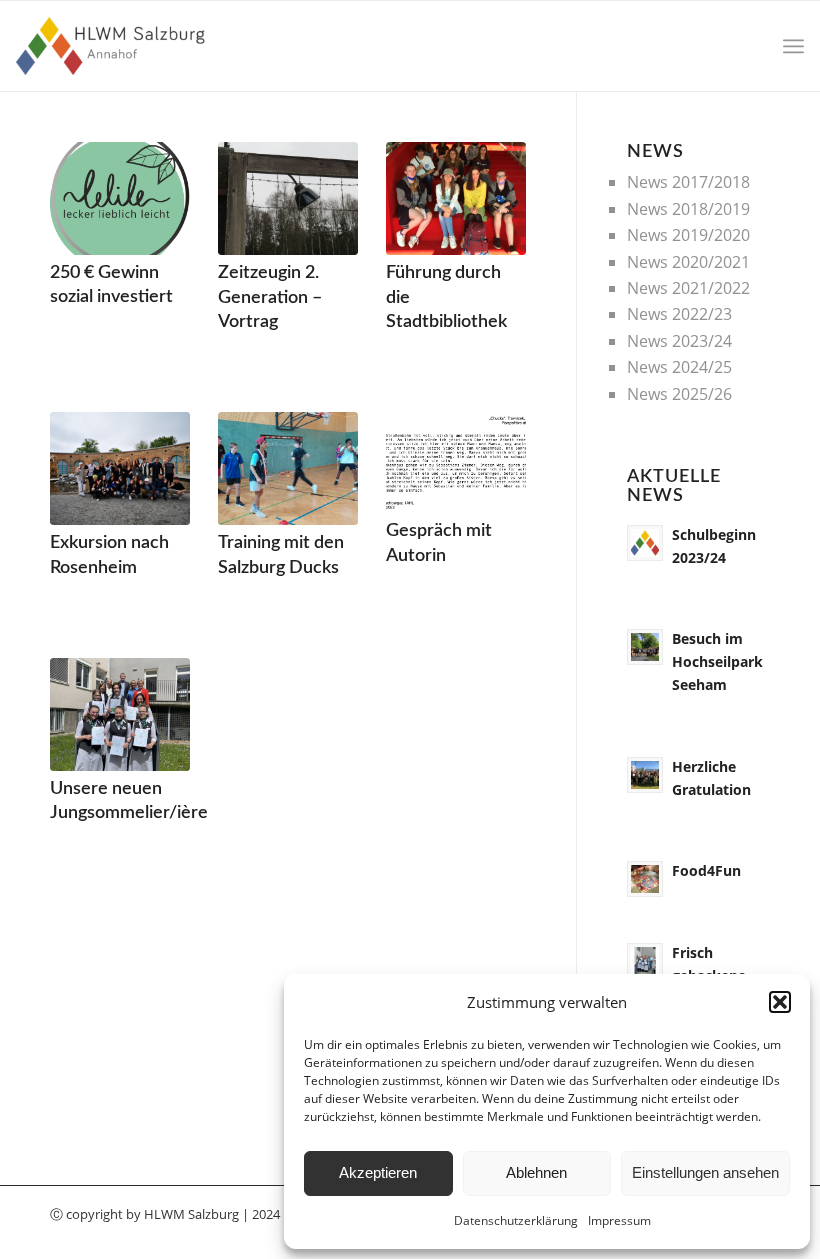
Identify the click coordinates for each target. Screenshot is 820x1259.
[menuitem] (793, 46)
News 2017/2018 (688, 182)
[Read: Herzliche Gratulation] (645, 775)
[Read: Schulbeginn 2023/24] (645, 543)
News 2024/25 (679, 367)
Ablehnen (536, 1172)
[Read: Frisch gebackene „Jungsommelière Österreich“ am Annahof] (645, 961)
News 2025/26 (679, 394)
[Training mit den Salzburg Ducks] (288, 468)
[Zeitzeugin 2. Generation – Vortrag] (288, 198)
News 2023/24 (679, 341)
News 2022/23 (679, 314)
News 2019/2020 (688, 235)
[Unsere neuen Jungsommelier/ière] (120, 714)
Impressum (619, 1220)
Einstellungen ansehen (705, 1172)
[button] (780, 1002)
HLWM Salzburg (191, 1214)
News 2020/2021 (688, 262)
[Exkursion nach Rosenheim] (120, 468)
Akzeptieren (378, 1172)
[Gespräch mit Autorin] (456, 462)
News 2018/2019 (688, 209)
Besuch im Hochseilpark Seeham (717, 661)
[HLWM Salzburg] (112, 46)
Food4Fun (706, 870)
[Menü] (793, 46)
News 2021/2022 (688, 288)
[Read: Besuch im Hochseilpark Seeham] (645, 647)
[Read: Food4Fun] (645, 879)
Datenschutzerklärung (516, 1220)
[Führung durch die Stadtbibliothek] (456, 198)
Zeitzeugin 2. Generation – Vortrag (270, 297)
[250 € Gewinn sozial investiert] (120, 198)
